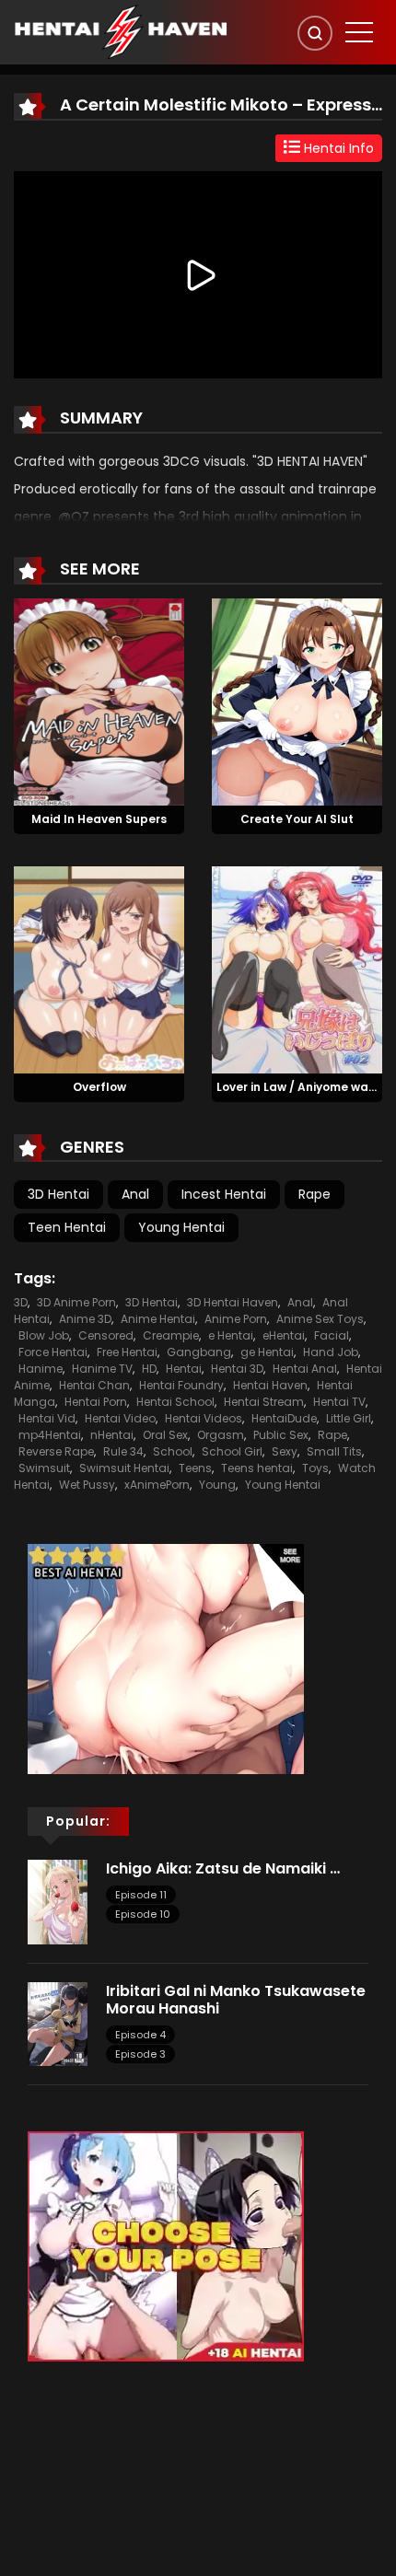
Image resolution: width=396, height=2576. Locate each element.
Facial (332, 1335)
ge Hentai (267, 1352)
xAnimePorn (157, 1485)
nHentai (112, 1435)
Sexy (285, 1451)
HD (149, 1369)
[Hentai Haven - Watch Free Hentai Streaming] (121, 31)
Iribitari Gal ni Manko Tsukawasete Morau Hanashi (236, 2000)
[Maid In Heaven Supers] (99, 702)
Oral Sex (165, 1435)
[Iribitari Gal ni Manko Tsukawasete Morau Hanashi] (58, 2023)
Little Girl (349, 1418)
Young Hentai (181, 1227)
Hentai (184, 1369)
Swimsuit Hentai (124, 1468)
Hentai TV (339, 1402)
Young (217, 1485)
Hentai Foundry (181, 1385)
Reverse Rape (56, 1451)
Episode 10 (143, 1914)
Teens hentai (257, 1468)
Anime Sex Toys (320, 1319)
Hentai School (175, 1402)
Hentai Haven (270, 1385)
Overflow (99, 1087)
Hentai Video (120, 1418)
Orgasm (221, 1435)
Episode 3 (140, 2054)
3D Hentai (58, 1194)
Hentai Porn (96, 1402)
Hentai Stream (264, 1402)
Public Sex (281, 1435)
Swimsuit (44, 1468)
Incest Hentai (224, 1194)
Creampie (171, 1335)
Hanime (41, 1369)
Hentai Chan (94, 1385)
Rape (314, 1194)
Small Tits (334, 1451)
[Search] (315, 33)
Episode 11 (141, 1895)
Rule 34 (123, 1451)
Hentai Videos (204, 1418)
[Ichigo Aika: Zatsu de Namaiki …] (58, 1901)
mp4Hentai (50, 1435)
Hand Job (331, 1352)
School (173, 1451)
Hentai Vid (47, 1418)
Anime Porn (236, 1319)
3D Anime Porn (76, 1302)
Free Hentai (127, 1352)
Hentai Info (337, 148)
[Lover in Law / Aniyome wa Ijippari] (297, 969)
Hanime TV (102, 1369)
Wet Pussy (87, 1485)
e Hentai (231, 1335)
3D (21, 1302)
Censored (106, 1335)
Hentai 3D (237, 1369)
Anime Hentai (158, 1319)
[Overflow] (99, 969)
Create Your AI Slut (297, 819)
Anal (135, 1194)
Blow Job (44, 1335)
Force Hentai (53, 1352)
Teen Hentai (67, 1227)
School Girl (232, 1451)
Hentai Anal (305, 1369)
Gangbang (199, 1352)
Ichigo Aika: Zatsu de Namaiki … (223, 1868)
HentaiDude (284, 1418)
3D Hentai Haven (233, 1302)
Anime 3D (85, 1319)
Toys (315, 1468)
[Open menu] (359, 32)
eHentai (284, 1335)
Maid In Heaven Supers (99, 819)
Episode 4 (140, 2035)
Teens (195, 1468)
